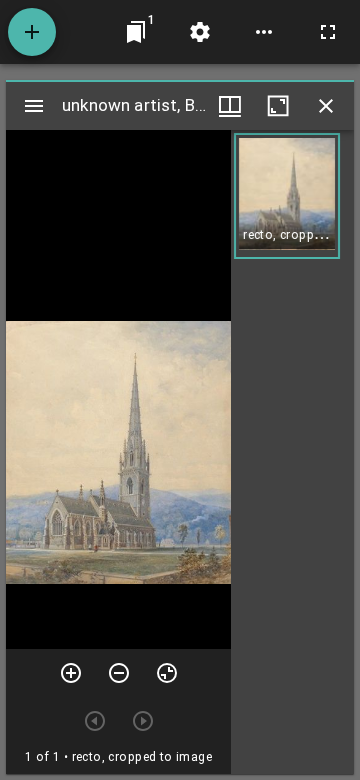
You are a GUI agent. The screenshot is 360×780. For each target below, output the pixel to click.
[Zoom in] (71, 673)
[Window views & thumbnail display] (230, 106)
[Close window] (326, 106)
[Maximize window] (278, 106)
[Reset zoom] (167, 673)
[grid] (292, 452)
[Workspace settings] (200, 32)
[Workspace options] (264, 32)
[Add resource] (32, 32)
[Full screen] (328, 32)
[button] (287, 196)
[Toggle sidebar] (34, 106)
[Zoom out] (119, 673)
